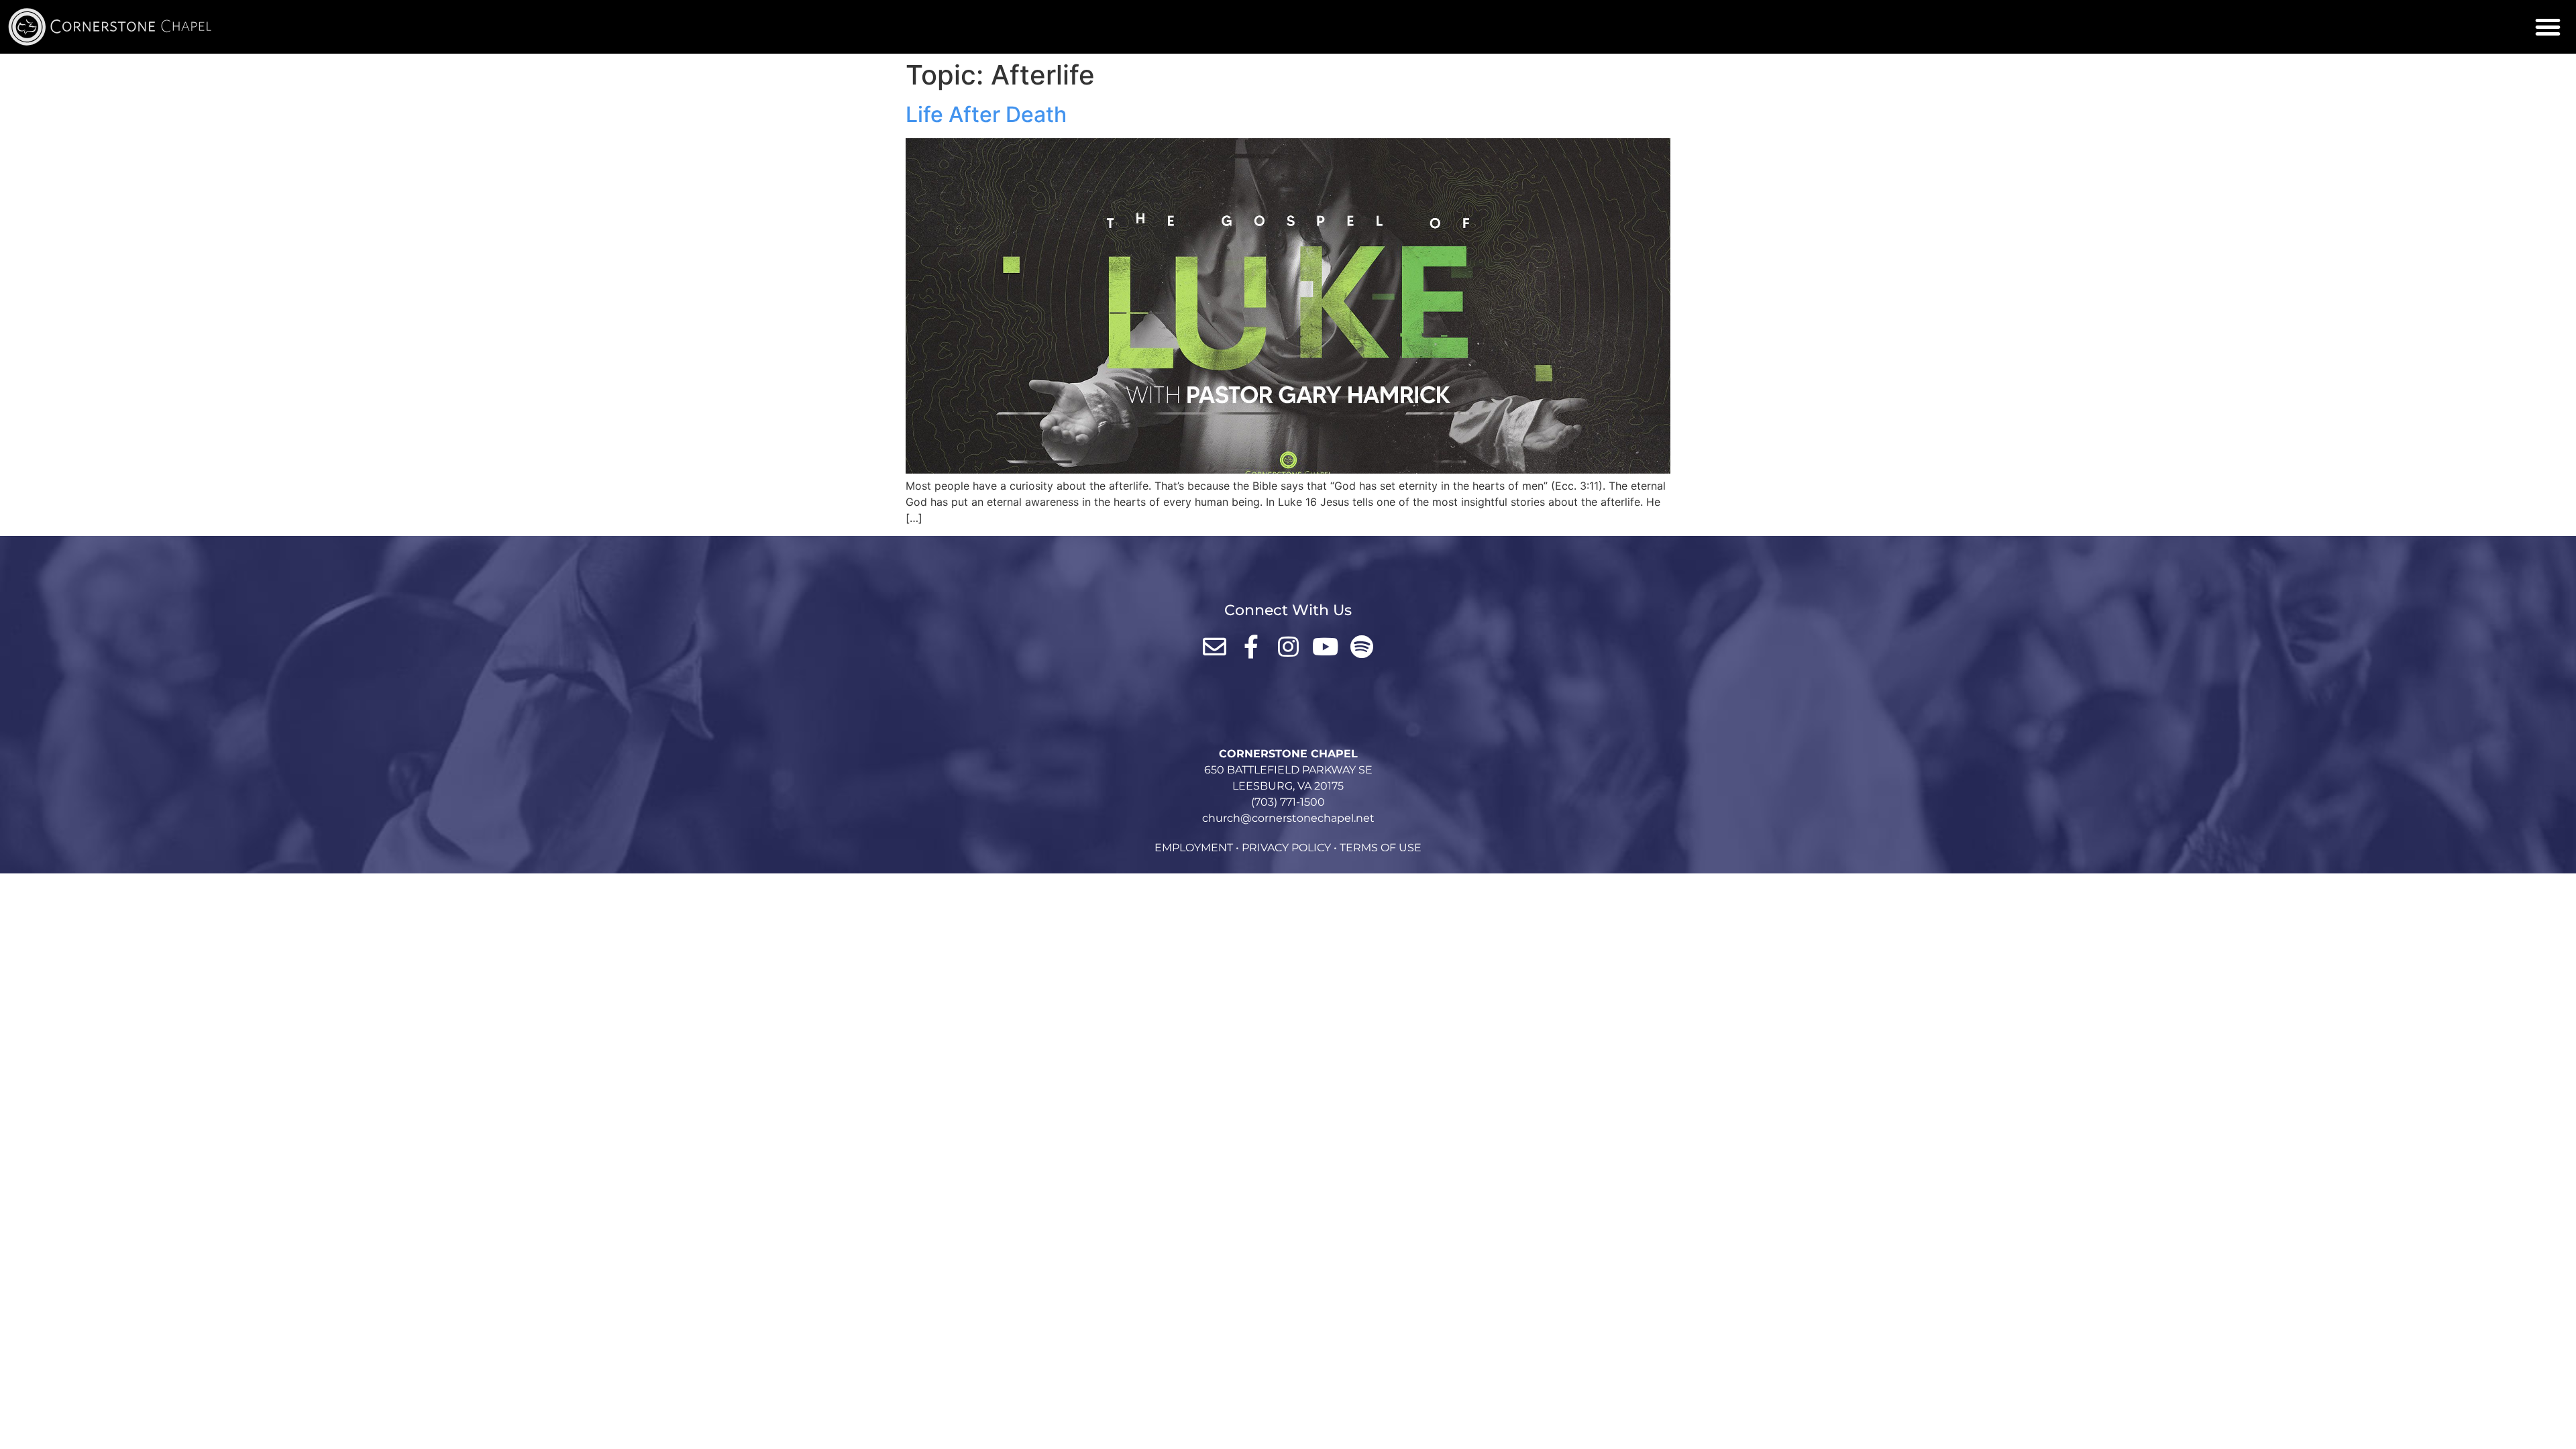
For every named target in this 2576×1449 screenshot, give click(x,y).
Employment (1194, 848)
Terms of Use (1381, 848)
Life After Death (986, 114)
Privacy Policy (1286, 848)
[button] (2548, 27)
